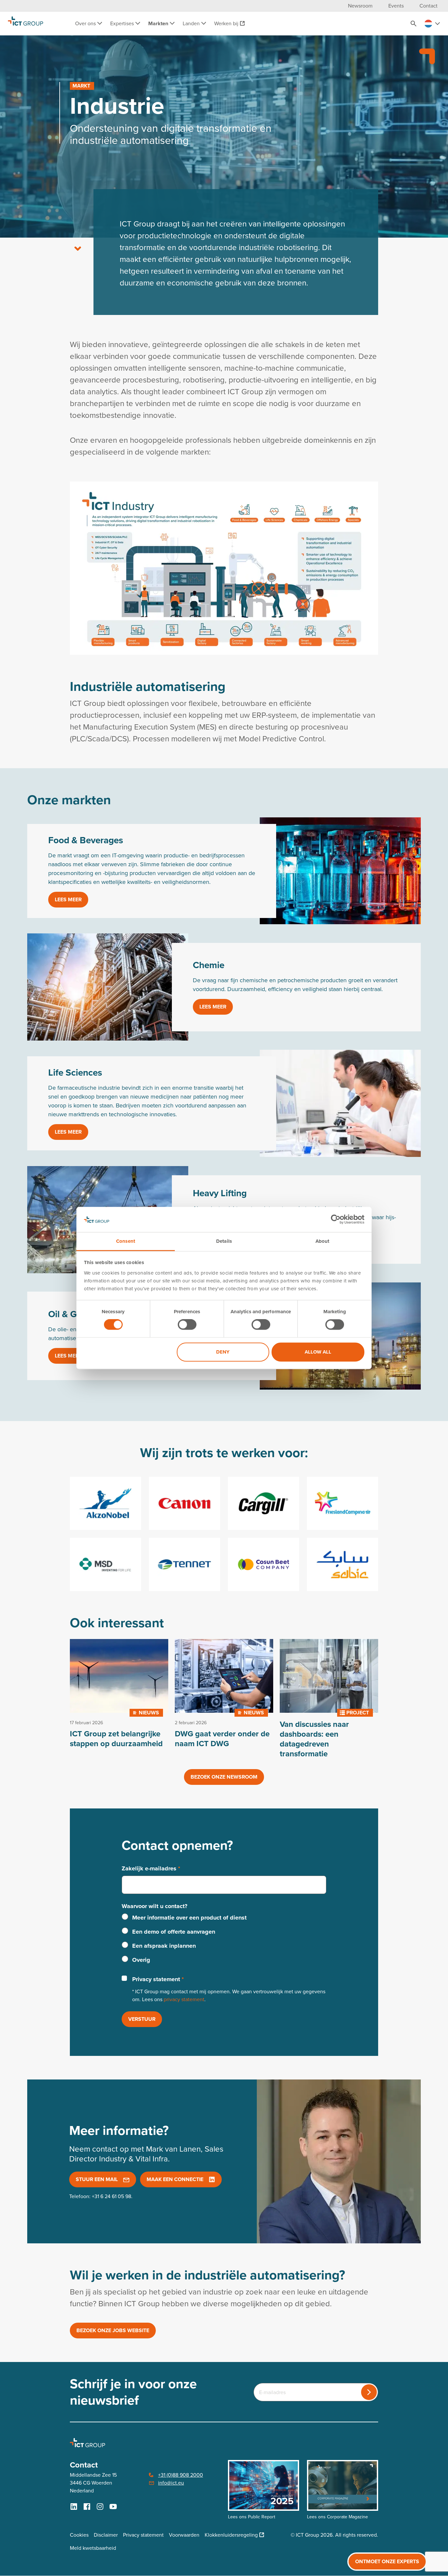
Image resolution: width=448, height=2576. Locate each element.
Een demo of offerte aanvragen (174, 1932)
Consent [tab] (126, 1241)
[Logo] (26, 24)
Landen (192, 23)
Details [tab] (224, 1241)
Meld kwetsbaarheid (93, 2548)
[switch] (187, 1325)
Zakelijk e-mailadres (151, 1868)
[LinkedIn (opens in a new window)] (74, 2507)
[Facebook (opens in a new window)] (87, 2507)
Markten (159, 23)
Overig (141, 1960)
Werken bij (226, 23)
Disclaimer (106, 2535)
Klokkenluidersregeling (231, 2535)
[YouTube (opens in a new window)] (113, 2507)
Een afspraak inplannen (164, 1946)
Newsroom (360, 6)
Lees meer (68, 899)
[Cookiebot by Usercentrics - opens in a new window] (336, 1220)
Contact (428, 6)
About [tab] (323, 1241)
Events (396, 6)
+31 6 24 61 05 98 (112, 2196)
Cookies (79, 2535)
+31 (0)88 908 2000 (181, 2475)
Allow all (318, 1352)
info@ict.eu (171, 2483)
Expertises (123, 23)
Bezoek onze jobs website (113, 2330)
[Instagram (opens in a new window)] (100, 2507)
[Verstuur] (369, 2392)
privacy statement (184, 1999)
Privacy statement (158, 1979)
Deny (223, 1352)
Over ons (86, 23)
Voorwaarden (184, 2535)
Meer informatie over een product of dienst (189, 1918)
